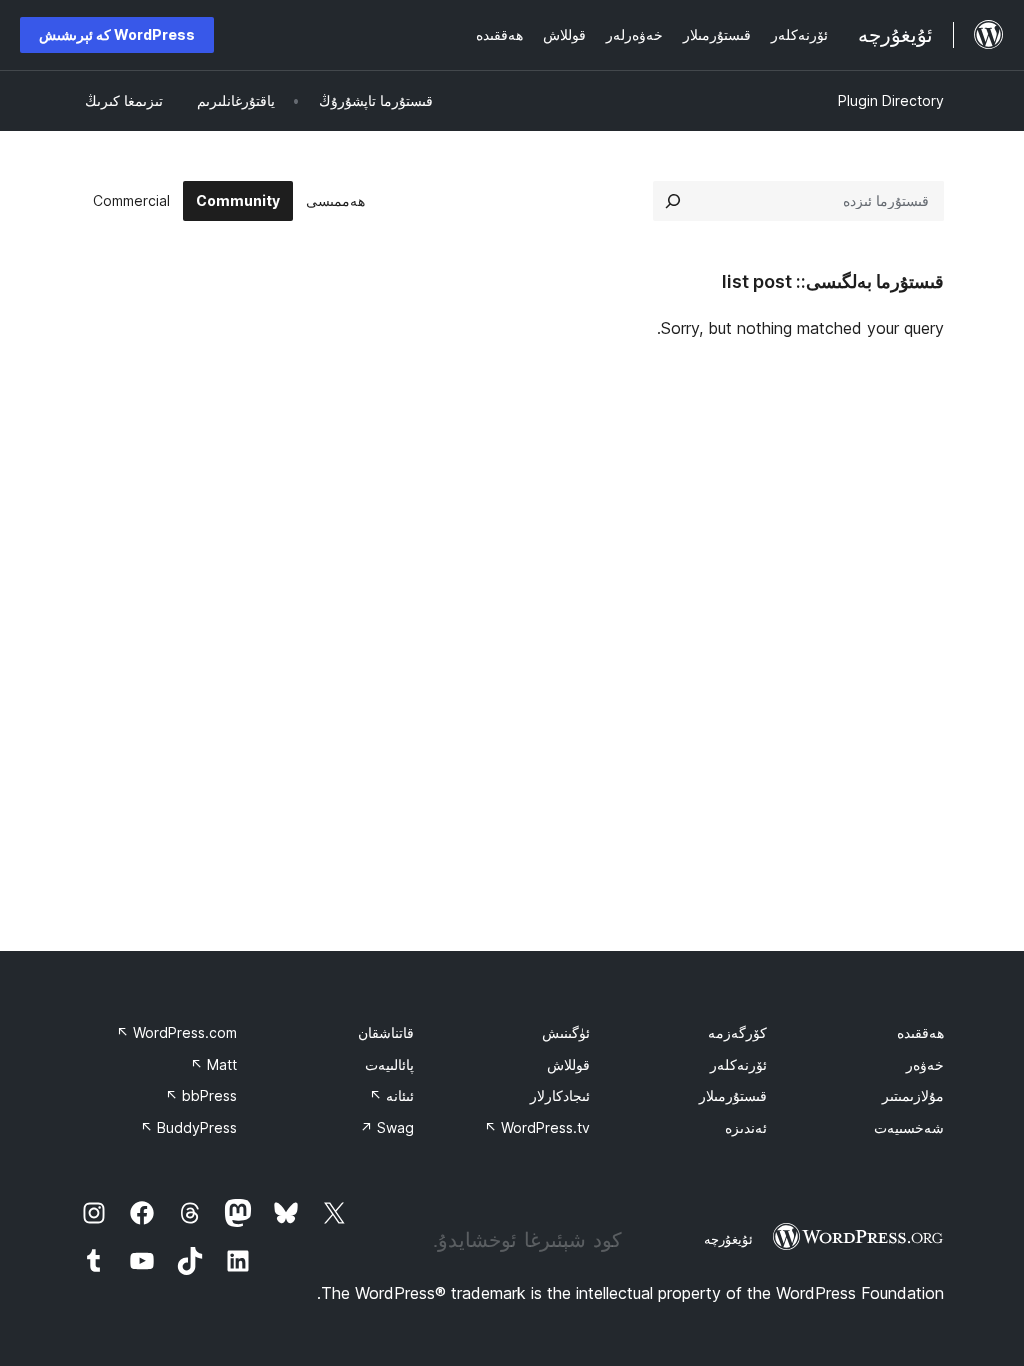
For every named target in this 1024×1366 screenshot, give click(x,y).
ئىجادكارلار (560, 1095)
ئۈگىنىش (566, 1032)
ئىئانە (391, 1095)
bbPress (201, 1095)
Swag (387, 1127)
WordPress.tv (537, 1127)
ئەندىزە (746, 1127)
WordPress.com (176, 1032)
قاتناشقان (386, 1032)
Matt (213, 1064)
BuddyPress (188, 1127)
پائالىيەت (389, 1064)
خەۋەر (925, 1064)
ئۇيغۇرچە (728, 1239)
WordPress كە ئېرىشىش (117, 34)
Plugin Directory (891, 100)
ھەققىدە (920, 1032)
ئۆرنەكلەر (738, 1064)
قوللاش (568, 1064)
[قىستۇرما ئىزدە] (673, 201)
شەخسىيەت (909, 1127)
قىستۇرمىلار (733, 1095)
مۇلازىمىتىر (913, 1095)
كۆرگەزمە (737, 1032)
